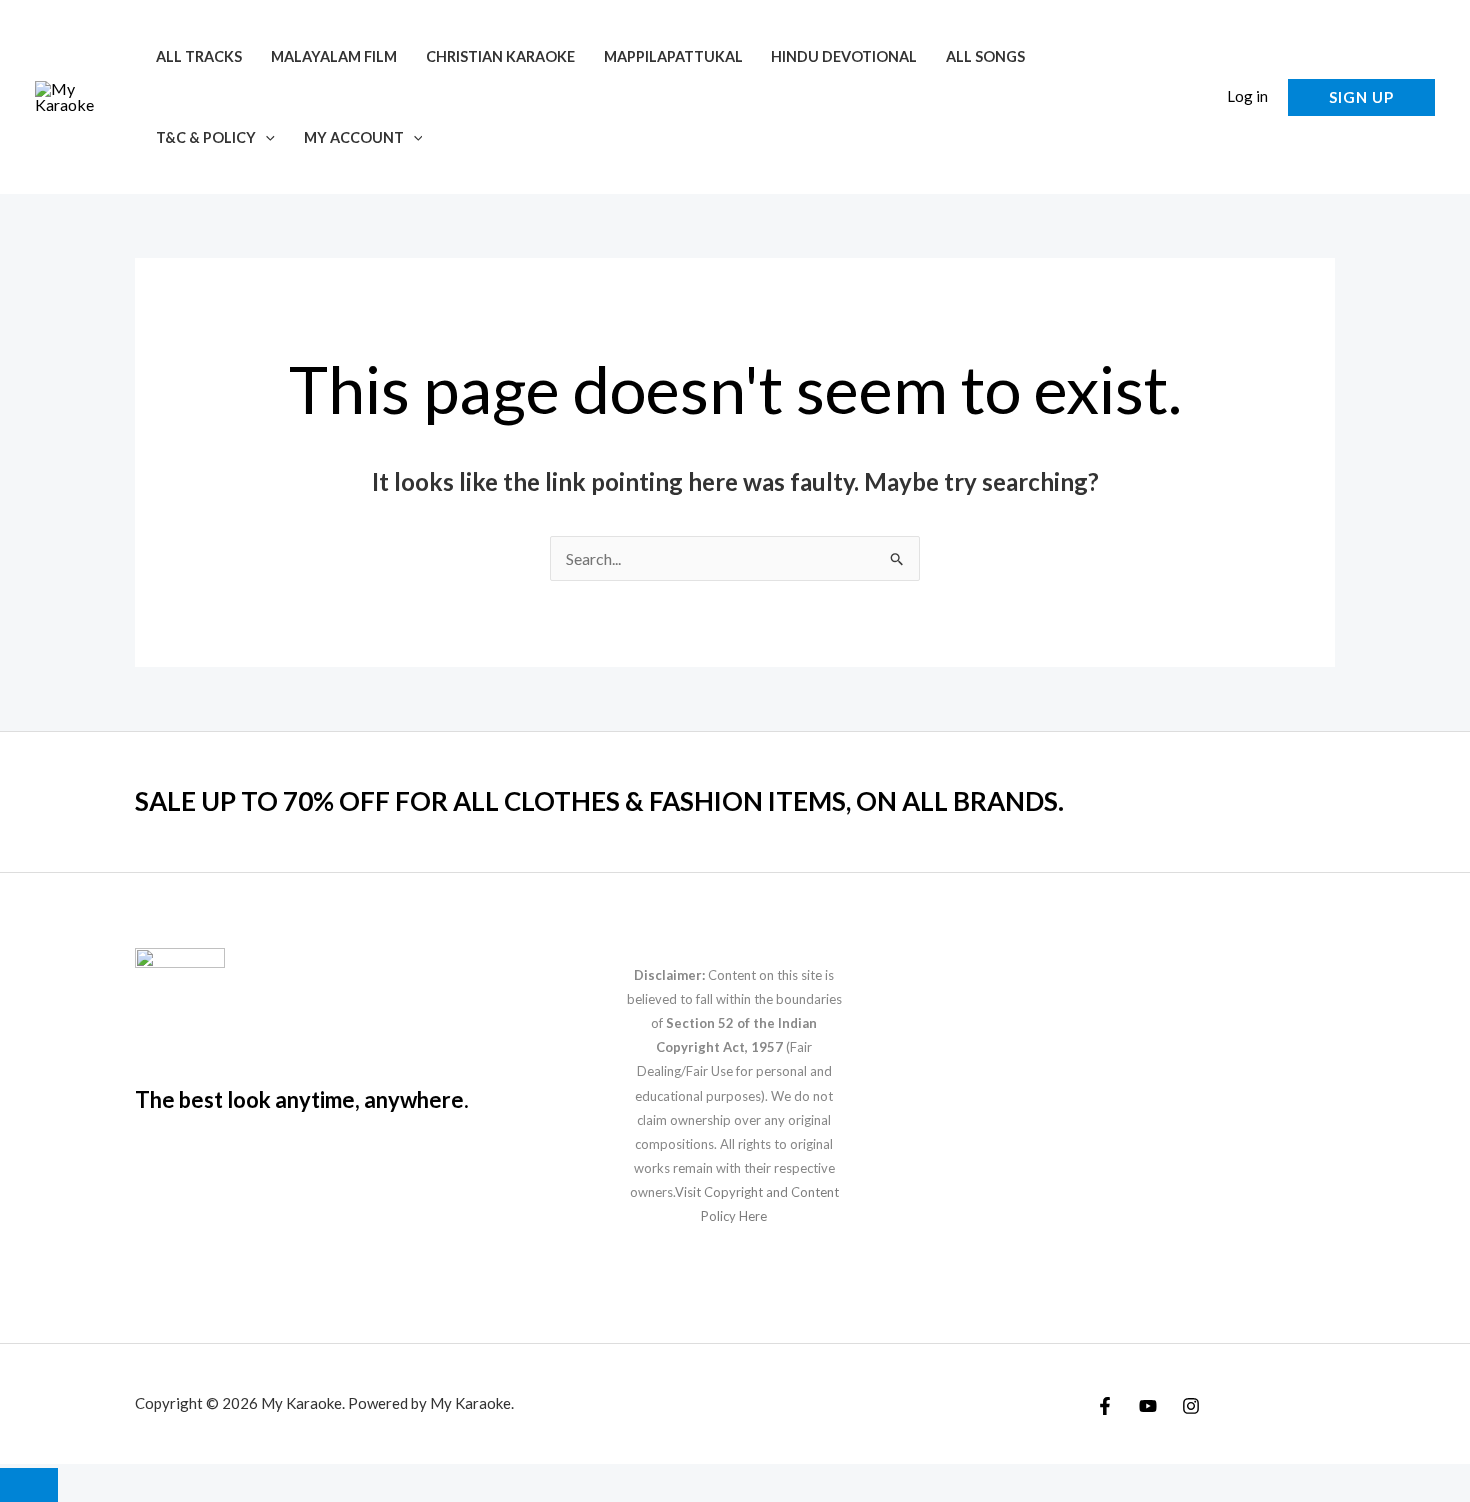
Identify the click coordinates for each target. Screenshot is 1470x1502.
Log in (1247, 96)
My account (354, 137)
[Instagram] (1191, 1406)
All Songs (985, 56)
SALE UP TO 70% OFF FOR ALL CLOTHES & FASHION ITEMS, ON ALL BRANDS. (599, 801)
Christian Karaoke (500, 56)
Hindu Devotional (844, 56)
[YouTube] (1148, 1406)
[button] (265, 137)
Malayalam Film (334, 56)
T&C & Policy (206, 137)
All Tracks (199, 56)
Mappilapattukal (673, 56)
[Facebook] (1105, 1406)
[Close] (29, 1485)
